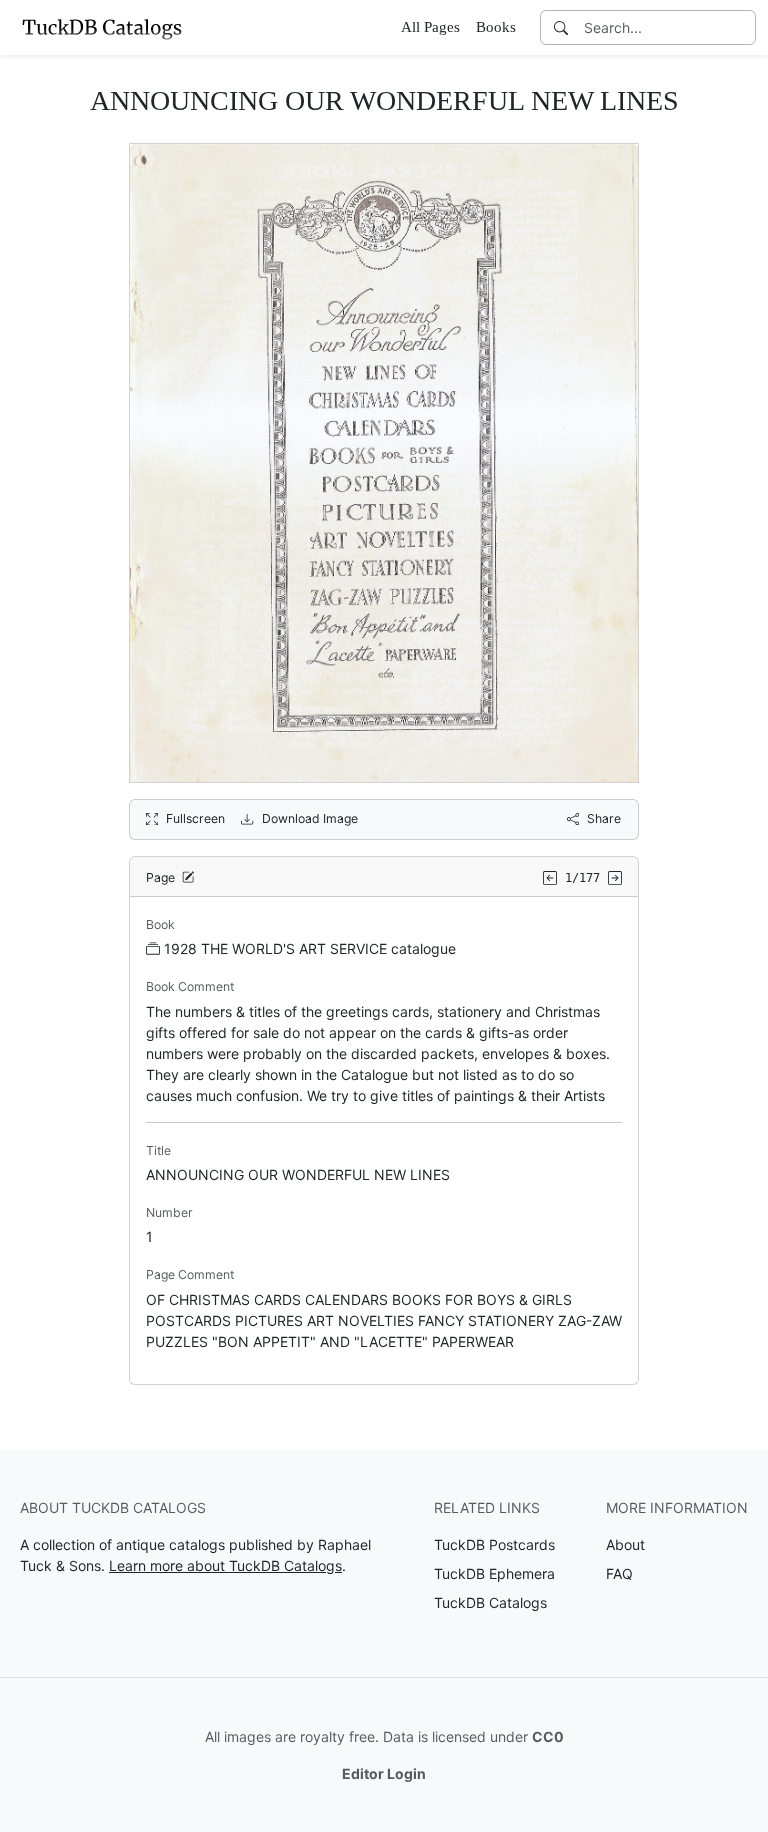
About (625, 1544)
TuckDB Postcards (494, 1544)
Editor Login (384, 1773)
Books (496, 27)
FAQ (619, 1573)
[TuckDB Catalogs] (102, 27)
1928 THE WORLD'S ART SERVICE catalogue (310, 948)
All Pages (430, 27)
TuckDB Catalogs (490, 1602)
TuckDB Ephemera (494, 1573)
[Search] (561, 27)
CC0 (548, 1736)
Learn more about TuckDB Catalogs (225, 1565)
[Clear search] (742, 27)
